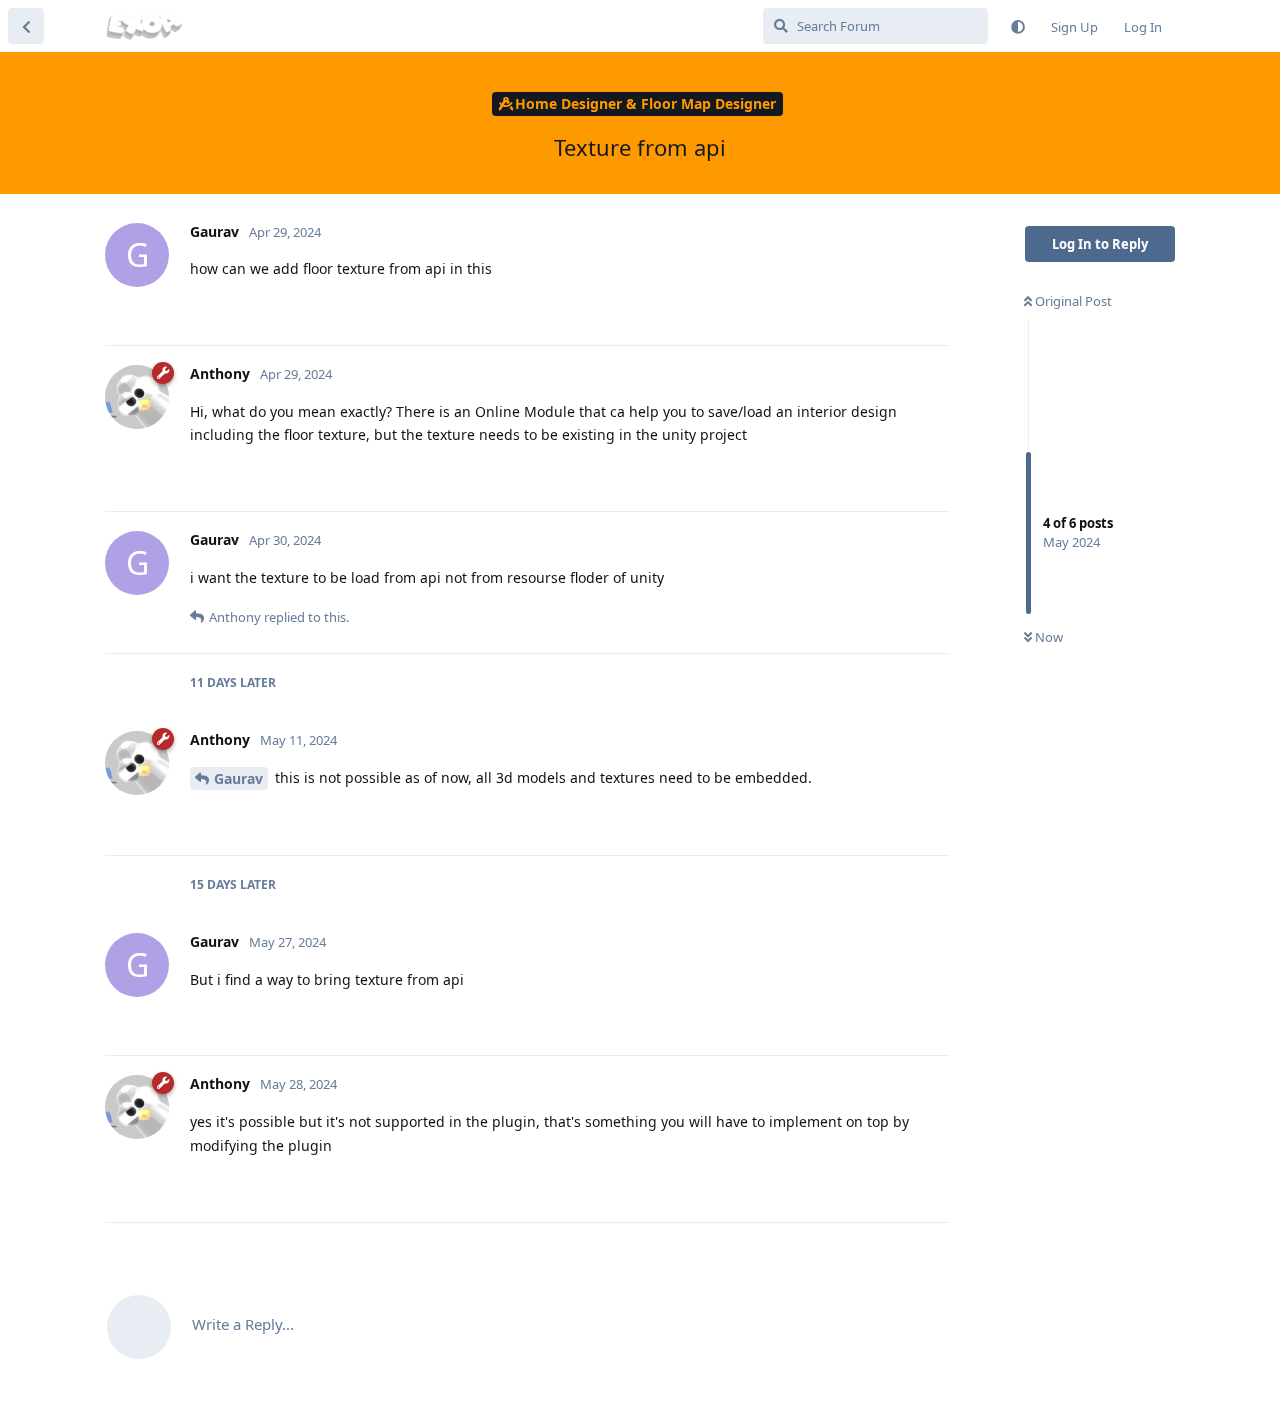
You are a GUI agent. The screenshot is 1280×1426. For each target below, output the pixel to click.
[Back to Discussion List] (26, 26)
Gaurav (238, 778)
